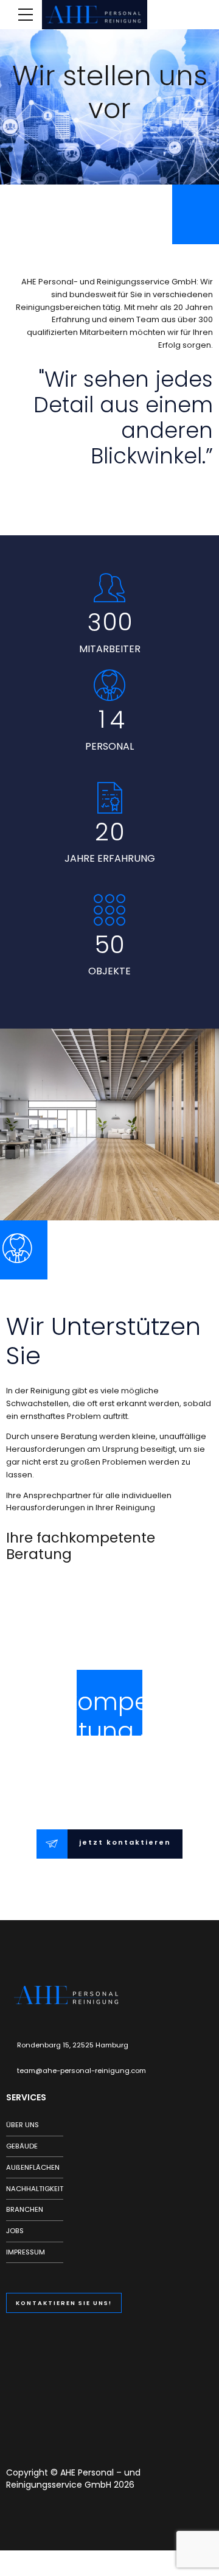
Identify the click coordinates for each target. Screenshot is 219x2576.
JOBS (15, 2231)
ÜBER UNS (23, 2125)
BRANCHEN (25, 2209)
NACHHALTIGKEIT (35, 2189)
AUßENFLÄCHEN (33, 2167)
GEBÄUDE (22, 2146)
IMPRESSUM (26, 2252)
